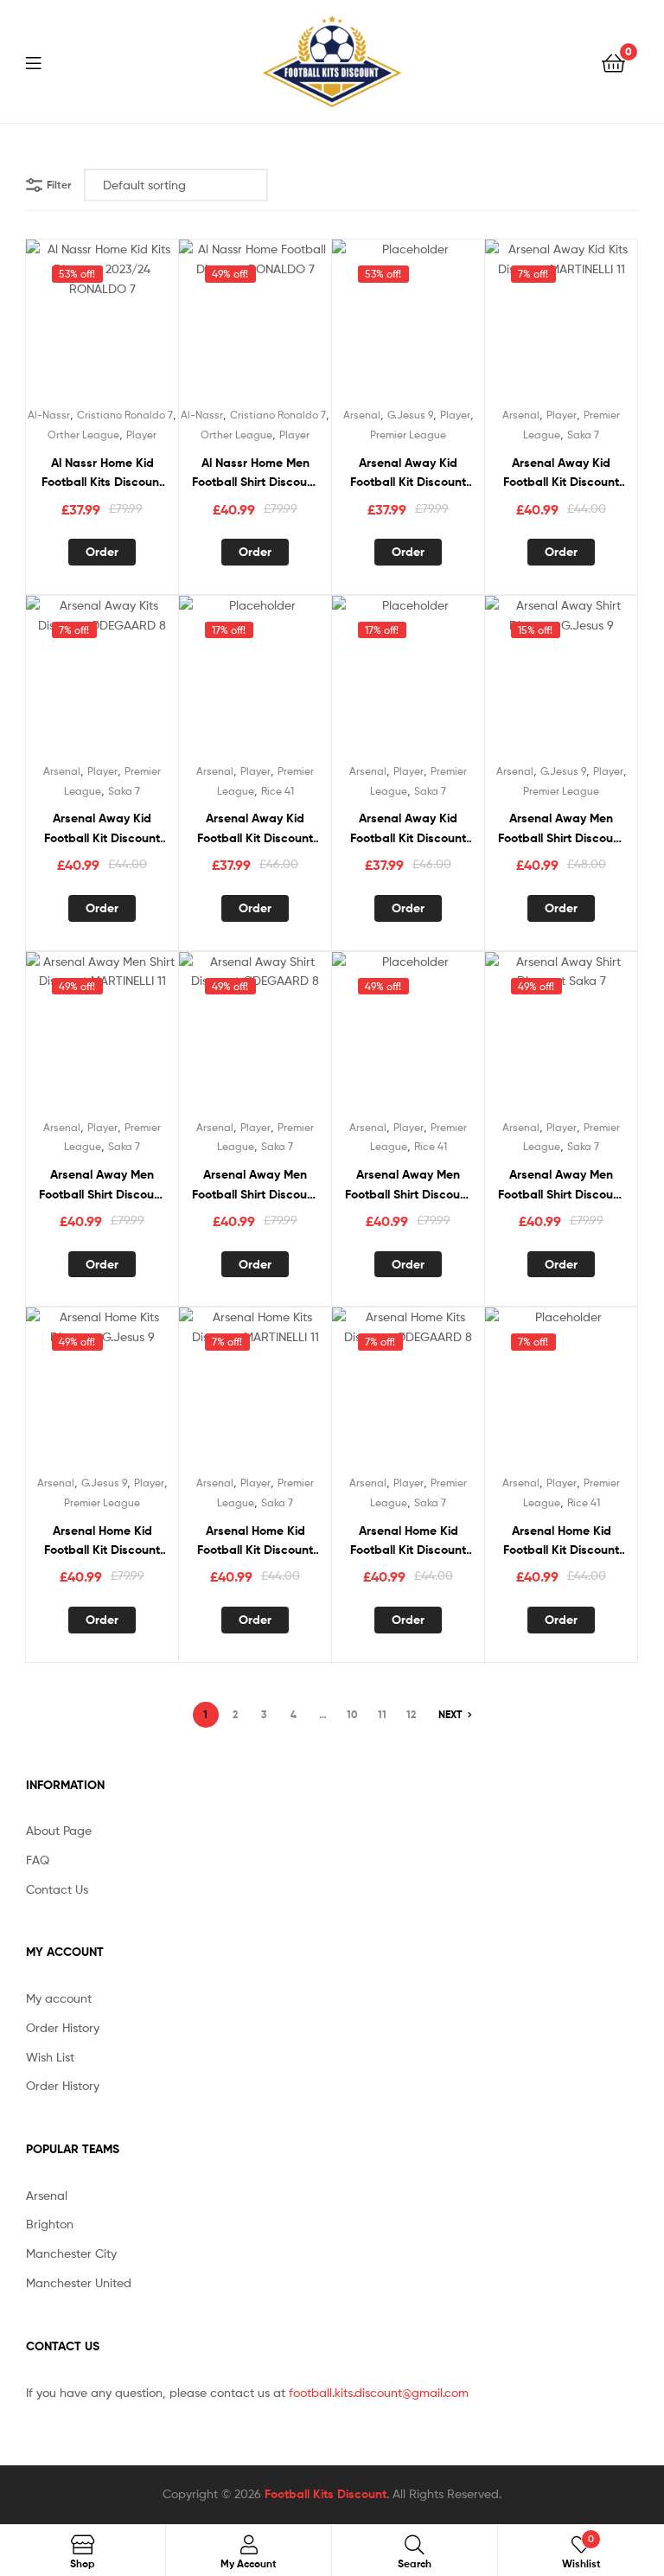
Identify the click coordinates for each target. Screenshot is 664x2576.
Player (141, 435)
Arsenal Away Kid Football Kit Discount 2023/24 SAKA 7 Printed (408, 829)
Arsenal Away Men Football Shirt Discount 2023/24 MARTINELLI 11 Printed (102, 1185)
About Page (59, 1830)
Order (102, 552)
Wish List (50, 2057)
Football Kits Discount (326, 2494)
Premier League (408, 435)
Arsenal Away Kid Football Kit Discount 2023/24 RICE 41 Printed (255, 829)
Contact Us (57, 1889)
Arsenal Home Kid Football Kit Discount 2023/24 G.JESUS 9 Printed (102, 1541)
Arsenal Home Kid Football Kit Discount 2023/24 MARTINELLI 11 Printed (255, 1541)
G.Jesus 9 (410, 415)
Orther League (83, 435)
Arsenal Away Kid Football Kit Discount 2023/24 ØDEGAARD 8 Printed (102, 829)
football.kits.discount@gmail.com (379, 2392)
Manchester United (79, 2282)
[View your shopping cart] (613, 62)
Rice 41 (278, 791)
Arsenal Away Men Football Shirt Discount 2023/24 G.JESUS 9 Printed (561, 829)
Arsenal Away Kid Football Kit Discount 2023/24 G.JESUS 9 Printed (408, 473)
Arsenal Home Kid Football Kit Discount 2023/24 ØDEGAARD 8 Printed (409, 1541)
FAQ (38, 1860)
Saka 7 (583, 435)
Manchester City (71, 2253)
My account (59, 1998)
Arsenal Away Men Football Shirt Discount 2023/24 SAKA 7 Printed (561, 1185)
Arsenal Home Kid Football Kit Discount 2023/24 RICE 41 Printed (561, 1541)
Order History (63, 2027)
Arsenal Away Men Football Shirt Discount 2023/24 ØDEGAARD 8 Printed (255, 1185)
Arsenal (362, 415)
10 (352, 1714)
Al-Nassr (49, 415)
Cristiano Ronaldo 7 (125, 415)
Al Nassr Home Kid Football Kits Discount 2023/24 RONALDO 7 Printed (102, 473)
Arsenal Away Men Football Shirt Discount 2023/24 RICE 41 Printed (408, 1185)
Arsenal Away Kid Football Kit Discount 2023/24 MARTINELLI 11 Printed (561, 473)
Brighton (50, 2224)
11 (382, 1714)
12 (411, 1714)
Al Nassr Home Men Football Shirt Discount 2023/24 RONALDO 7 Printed (255, 473)
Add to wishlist (102, 323)
